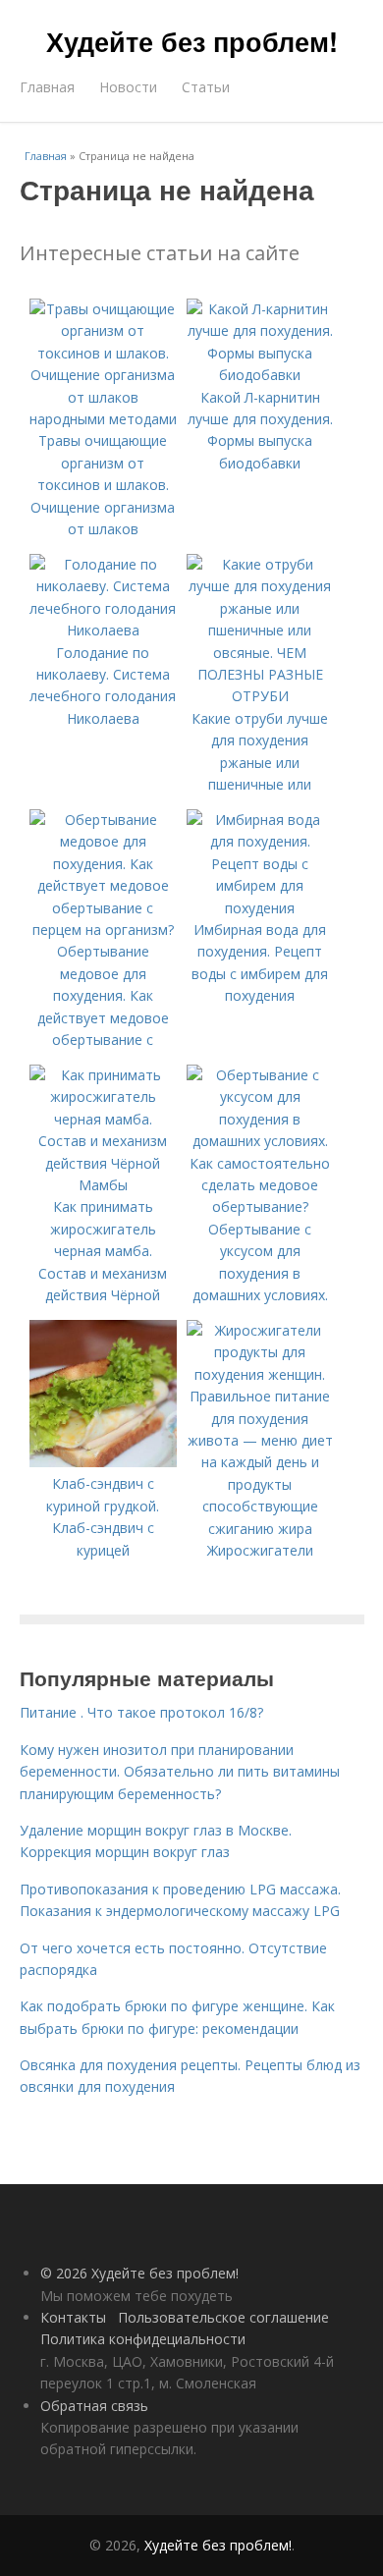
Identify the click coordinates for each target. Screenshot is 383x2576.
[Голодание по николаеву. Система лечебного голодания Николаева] (103, 630)
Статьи (206, 87)
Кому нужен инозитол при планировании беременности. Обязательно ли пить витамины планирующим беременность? (180, 1772)
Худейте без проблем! (192, 41)
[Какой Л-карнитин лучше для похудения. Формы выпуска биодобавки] (260, 375)
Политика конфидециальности (143, 2339)
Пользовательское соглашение (223, 2317)
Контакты (73, 2317)
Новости (128, 87)
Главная (47, 87)
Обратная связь (94, 2406)
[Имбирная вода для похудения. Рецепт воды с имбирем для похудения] (260, 908)
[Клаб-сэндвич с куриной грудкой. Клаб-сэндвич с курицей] (103, 1462)
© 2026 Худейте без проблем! (139, 2273)
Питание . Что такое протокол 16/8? (141, 1712)
